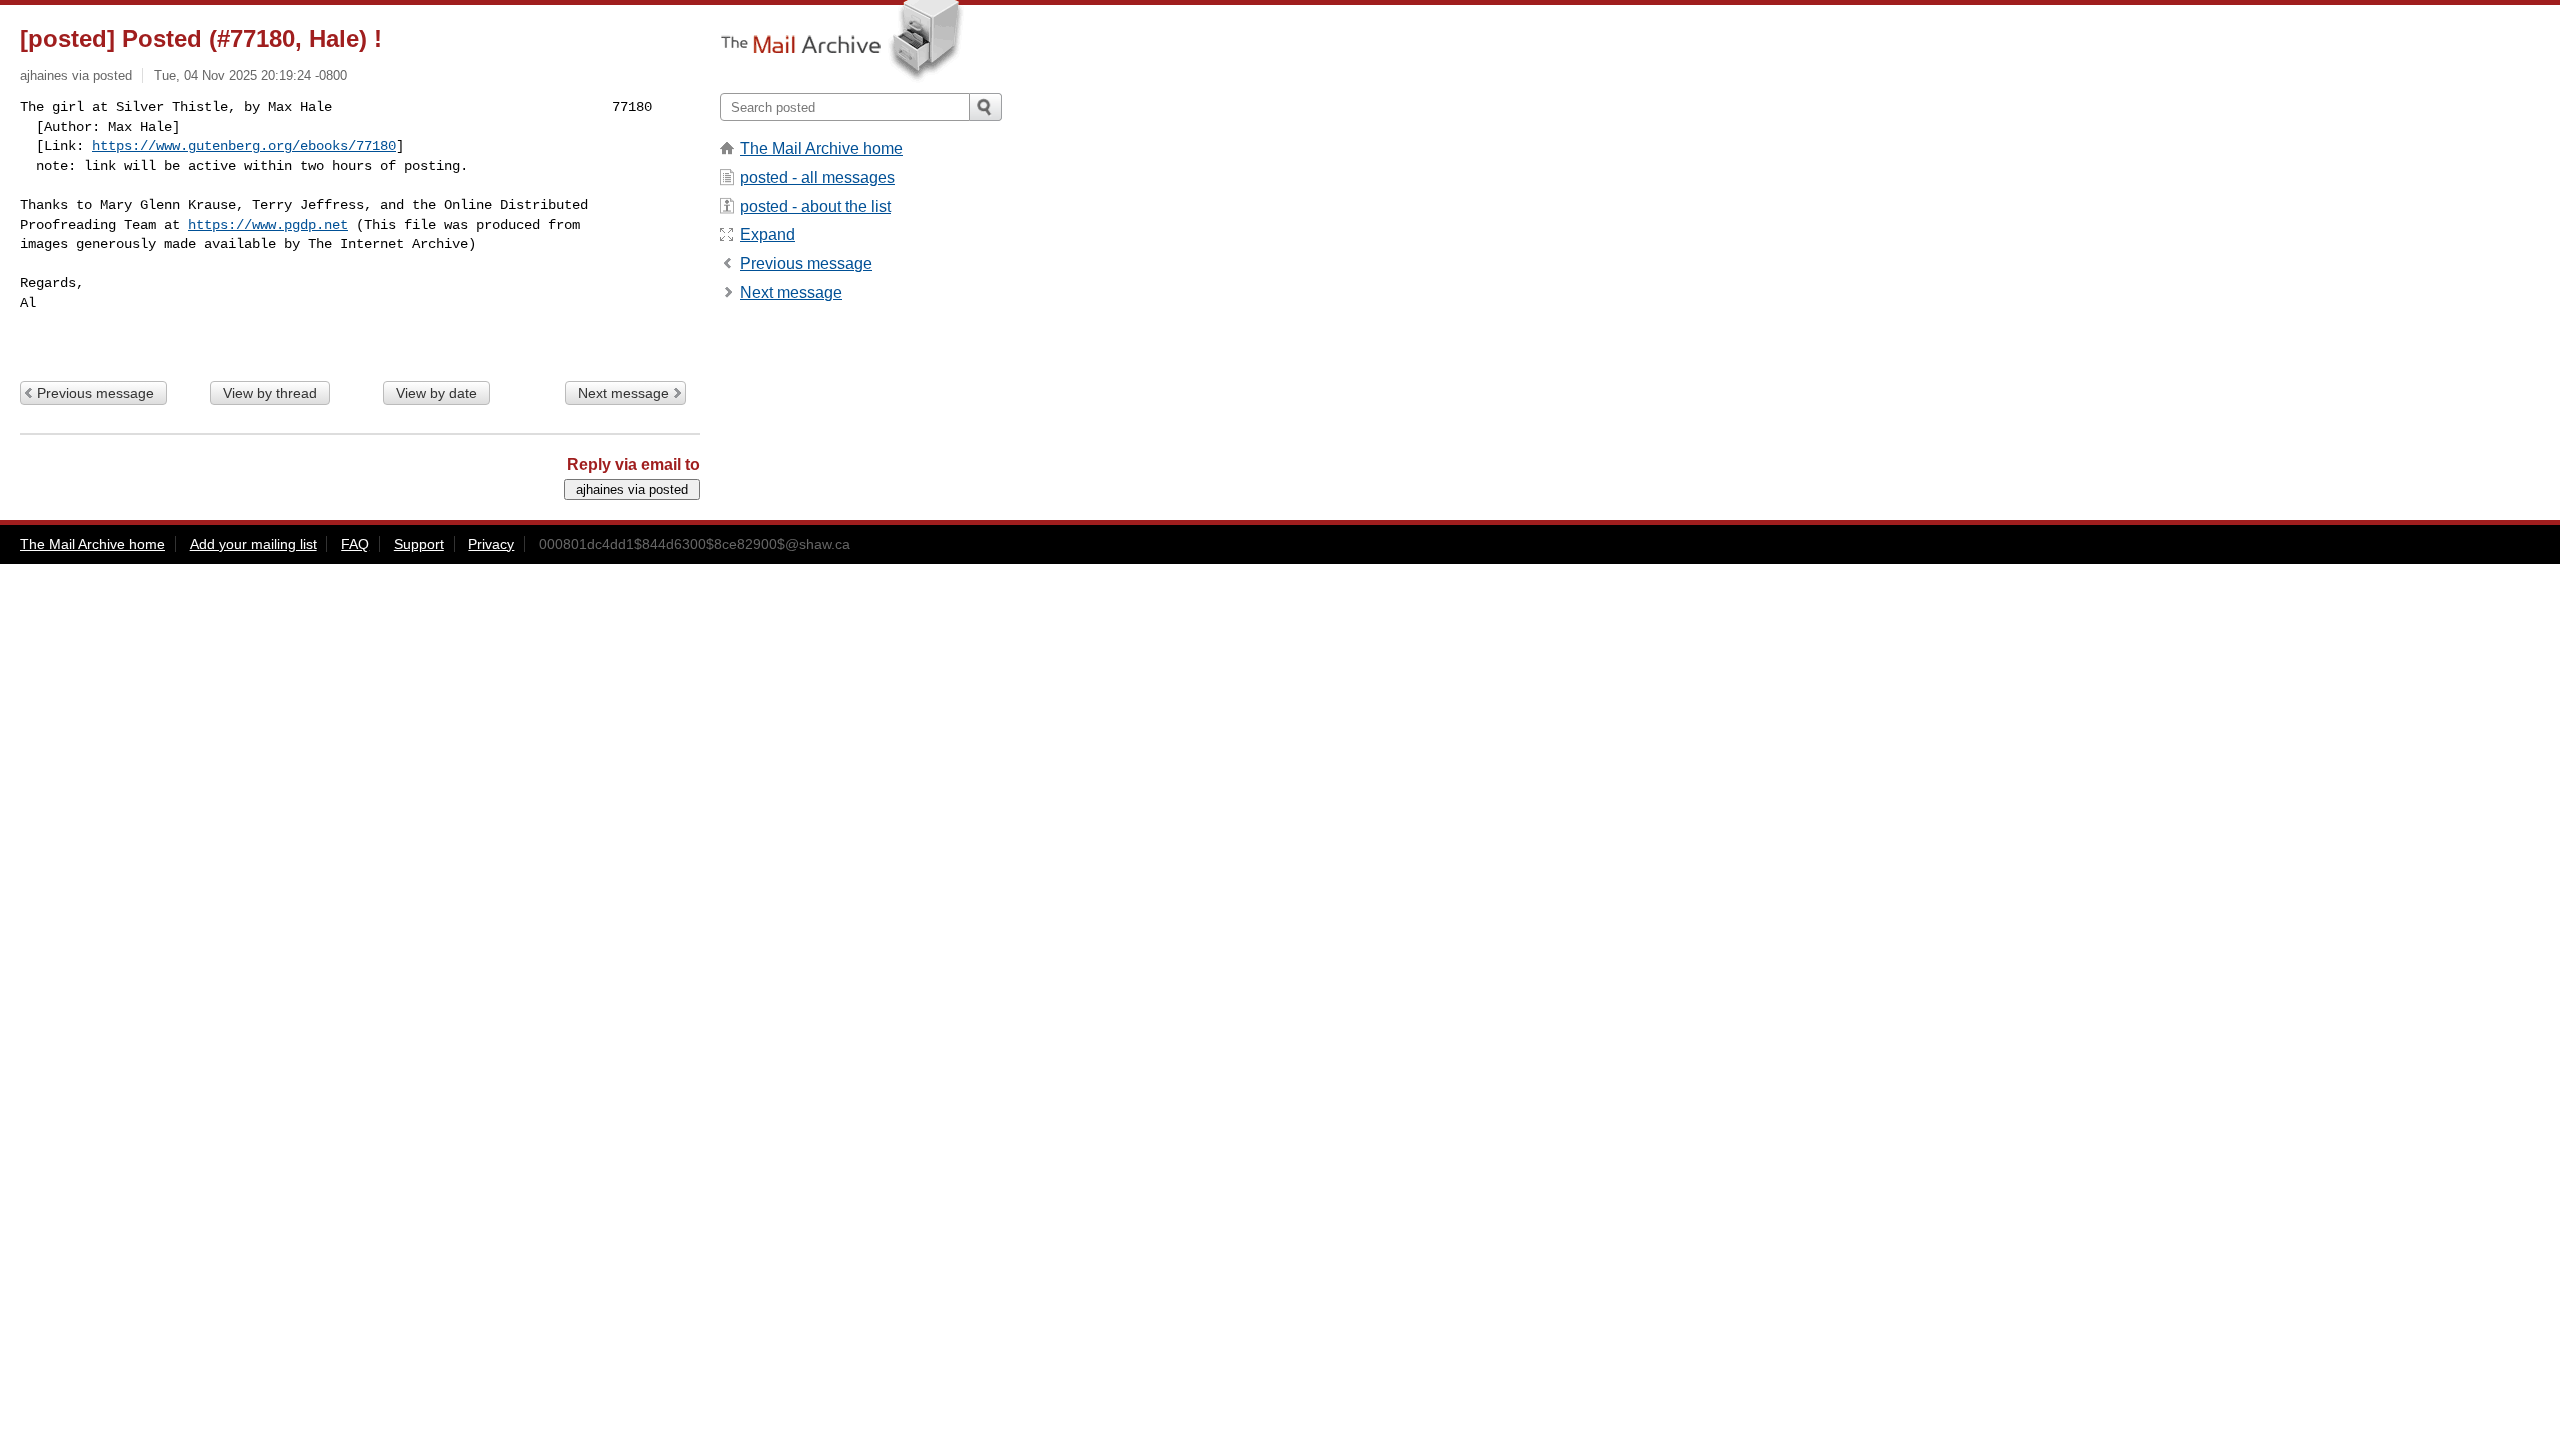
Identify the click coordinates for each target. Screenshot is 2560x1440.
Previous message (95, 393)
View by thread (270, 393)
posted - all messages (817, 177)
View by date (436, 393)
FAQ (355, 544)
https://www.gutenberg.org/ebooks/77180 (244, 146)
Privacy (491, 544)
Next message (623, 393)
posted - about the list (815, 206)
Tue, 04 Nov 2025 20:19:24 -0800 (250, 75)
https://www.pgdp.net (268, 225)
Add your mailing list (253, 544)
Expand (767, 234)
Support (419, 544)
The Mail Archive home (821, 148)
